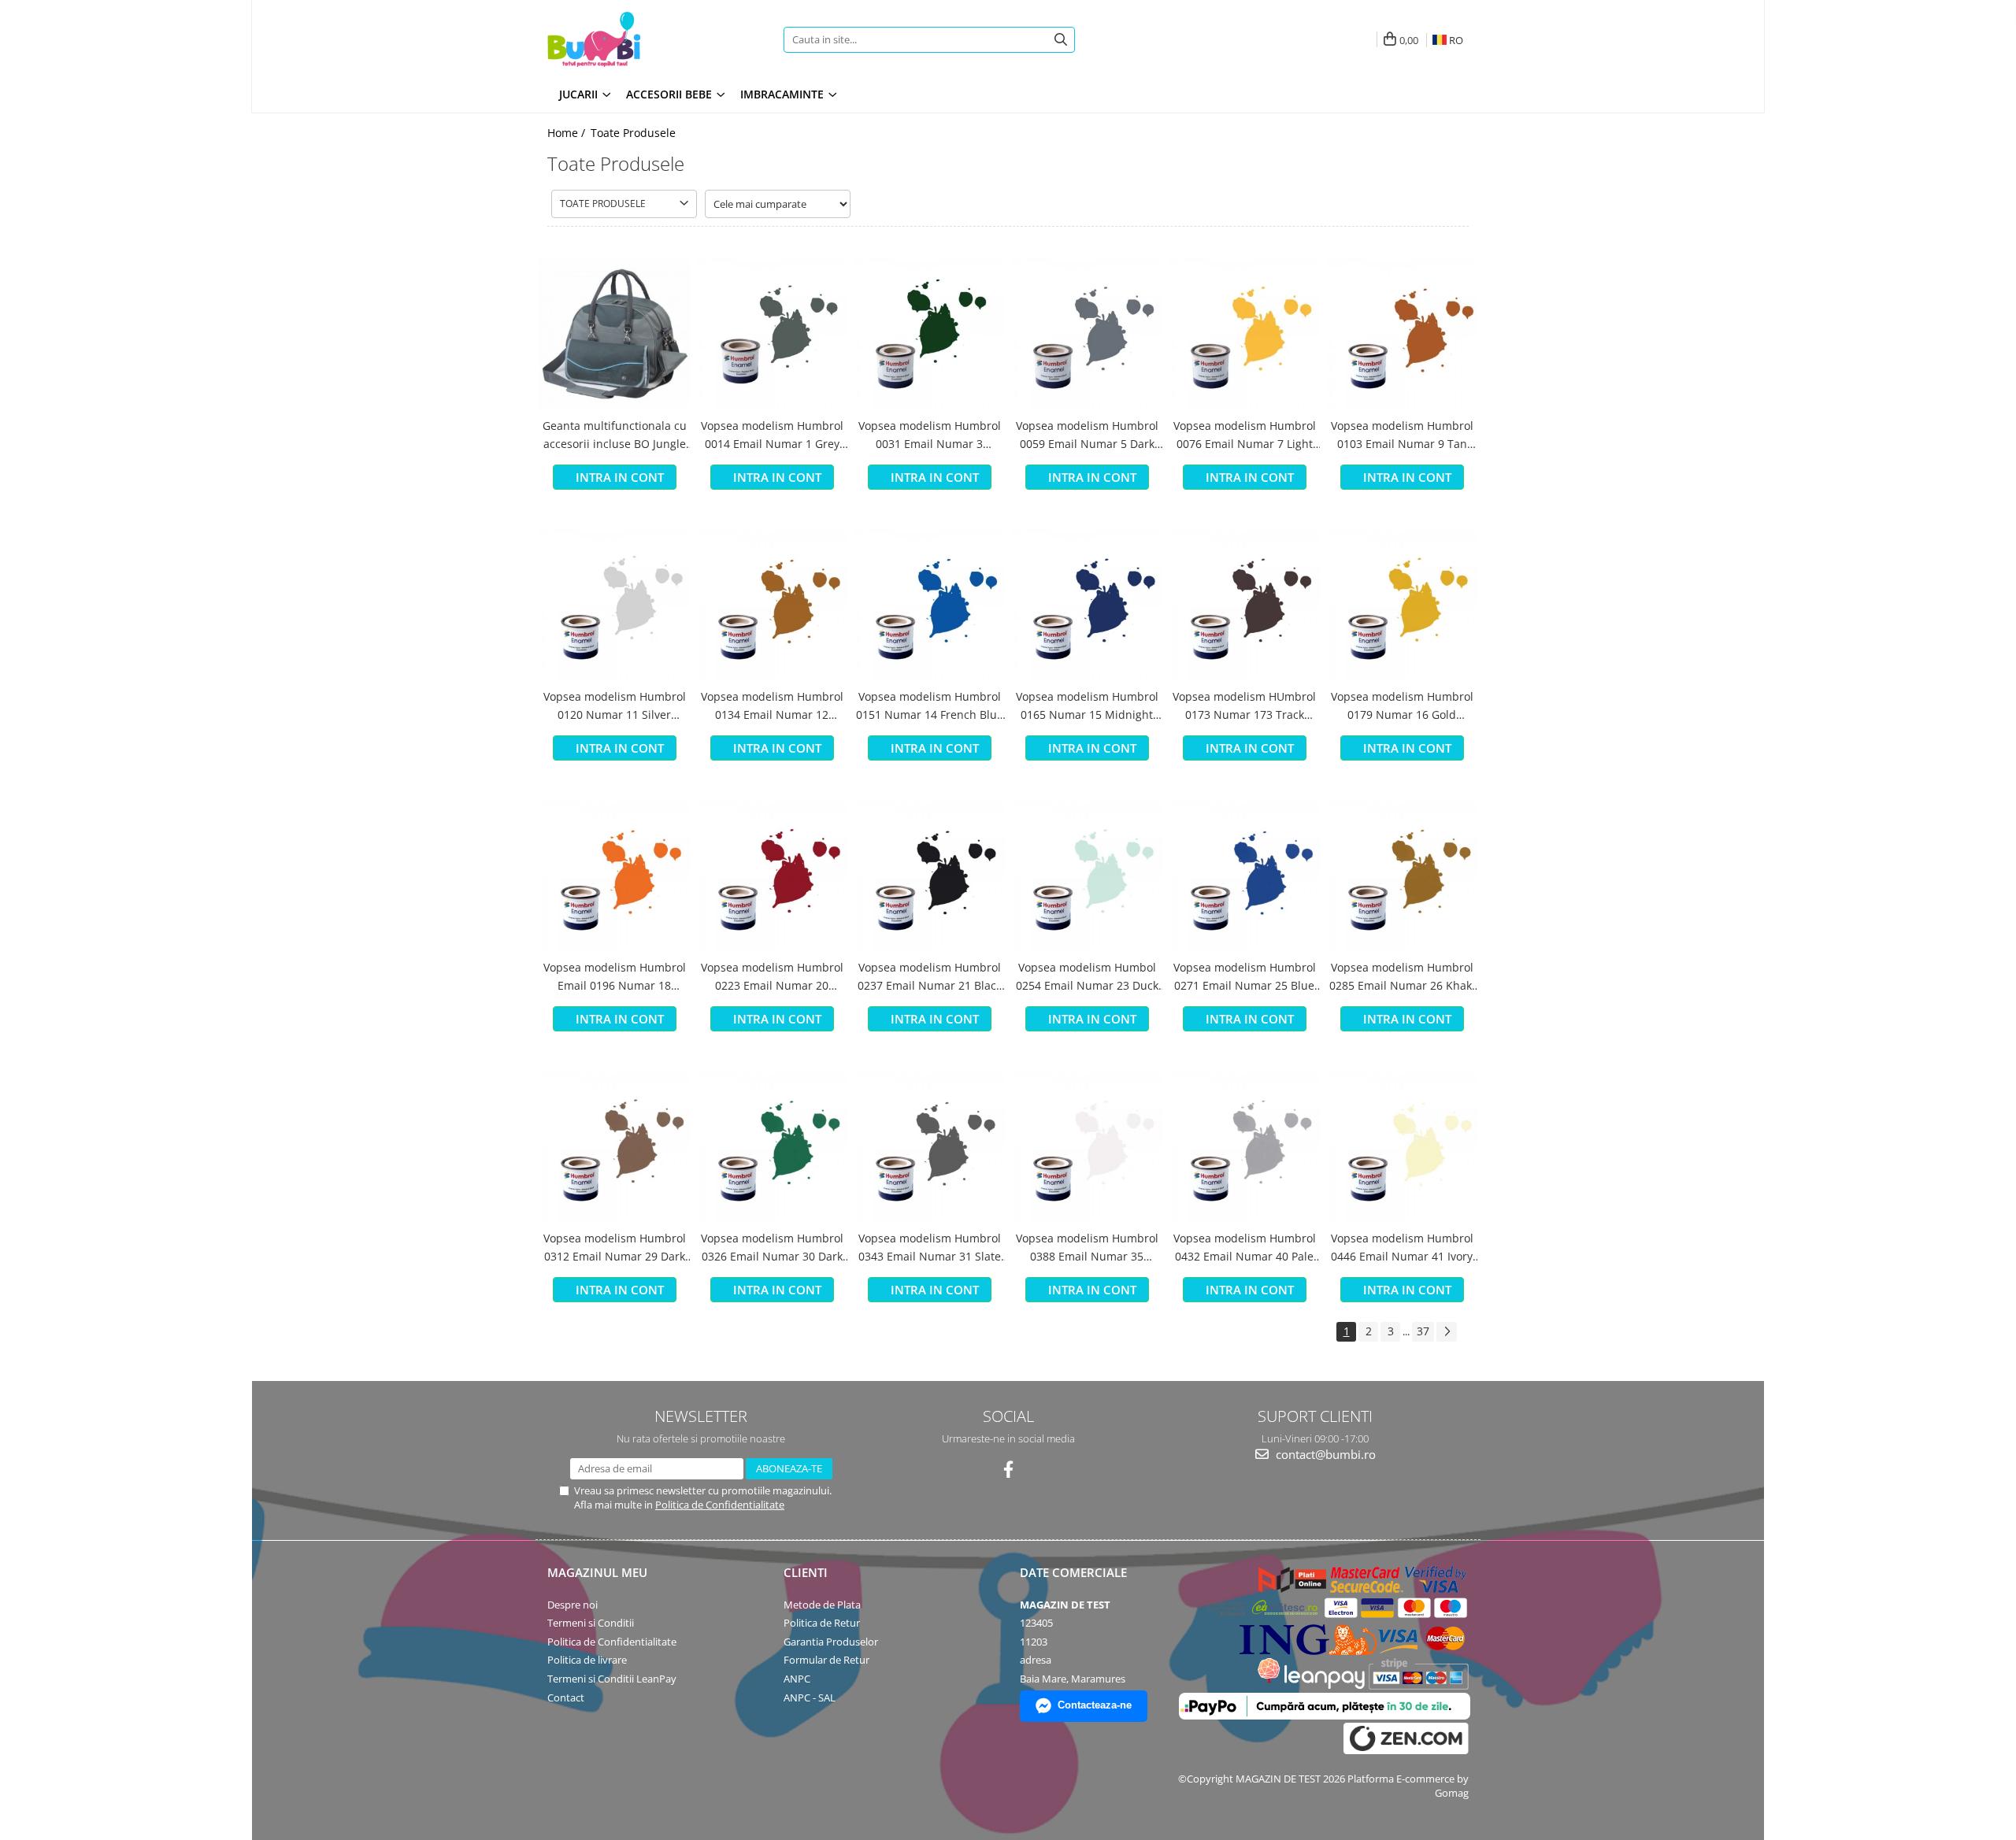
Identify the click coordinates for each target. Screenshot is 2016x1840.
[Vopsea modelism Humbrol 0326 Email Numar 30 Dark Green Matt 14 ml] (772, 1146)
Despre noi (573, 1605)
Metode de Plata (822, 1605)
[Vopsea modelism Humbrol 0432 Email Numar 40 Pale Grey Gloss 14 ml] (1244, 1146)
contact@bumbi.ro (1324, 1454)
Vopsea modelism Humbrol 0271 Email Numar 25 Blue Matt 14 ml (1245, 977)
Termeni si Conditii (591, 1623)
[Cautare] (1061, 40)
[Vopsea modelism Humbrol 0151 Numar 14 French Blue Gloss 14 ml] (929, 605)
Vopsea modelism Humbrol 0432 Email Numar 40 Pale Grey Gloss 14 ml (1245, 1248)
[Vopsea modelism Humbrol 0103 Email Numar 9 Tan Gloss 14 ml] (1402, 334)
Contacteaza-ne (1095, 1705)
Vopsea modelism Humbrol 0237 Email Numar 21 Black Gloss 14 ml (930, 977)
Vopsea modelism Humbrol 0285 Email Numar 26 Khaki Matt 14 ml (1402, 977)
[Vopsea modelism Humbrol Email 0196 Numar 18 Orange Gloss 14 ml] (614, 876)
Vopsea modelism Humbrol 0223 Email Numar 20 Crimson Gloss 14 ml (772, 977)
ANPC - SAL (810, 1697)
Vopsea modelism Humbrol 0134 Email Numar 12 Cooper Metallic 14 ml (772, 706)
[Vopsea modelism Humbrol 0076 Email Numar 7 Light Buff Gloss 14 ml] (1244, 334)
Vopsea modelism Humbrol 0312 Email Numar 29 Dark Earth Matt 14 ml (615, 1248)
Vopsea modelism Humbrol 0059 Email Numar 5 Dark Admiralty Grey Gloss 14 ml (1087, 435)
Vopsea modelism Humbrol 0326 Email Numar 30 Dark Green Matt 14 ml (772, 1248)
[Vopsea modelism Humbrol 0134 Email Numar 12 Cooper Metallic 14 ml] (772, 605)
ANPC (797, 1679)
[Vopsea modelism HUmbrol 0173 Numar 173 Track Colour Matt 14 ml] (1244, 605)
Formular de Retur (826, 1660)
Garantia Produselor (831, 1642)
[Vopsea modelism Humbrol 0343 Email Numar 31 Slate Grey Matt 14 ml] (929, 1146)
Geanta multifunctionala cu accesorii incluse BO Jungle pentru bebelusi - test (615, 435)
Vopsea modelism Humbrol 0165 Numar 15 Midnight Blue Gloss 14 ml (1087, 706)
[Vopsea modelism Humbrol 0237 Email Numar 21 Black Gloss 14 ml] (929, 876)
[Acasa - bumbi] (646, 39)
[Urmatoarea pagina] (1447, 1332)
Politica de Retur (822, 1623)
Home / (568, 133)
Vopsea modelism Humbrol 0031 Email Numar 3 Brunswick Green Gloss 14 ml (930, 435)
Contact (566, 1697)
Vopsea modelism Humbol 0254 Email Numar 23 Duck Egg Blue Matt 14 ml (1087, 977)
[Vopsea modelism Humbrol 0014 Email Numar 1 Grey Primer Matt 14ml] (772, 334)
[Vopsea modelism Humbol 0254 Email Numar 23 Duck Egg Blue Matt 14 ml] (1087, 876)
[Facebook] (1008, 1470)
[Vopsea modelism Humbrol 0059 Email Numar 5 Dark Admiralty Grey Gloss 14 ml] (1087, 334)
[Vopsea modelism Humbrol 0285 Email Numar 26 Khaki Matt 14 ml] (1402, 876)
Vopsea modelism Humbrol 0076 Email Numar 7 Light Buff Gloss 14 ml (1245, 435)
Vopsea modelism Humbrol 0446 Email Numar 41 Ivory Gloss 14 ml (1402, 1248)
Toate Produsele (633, 133)
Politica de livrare (587, 1660)
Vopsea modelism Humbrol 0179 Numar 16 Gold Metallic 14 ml (1402, 706)
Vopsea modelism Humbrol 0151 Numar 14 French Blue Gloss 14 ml (930, 706)
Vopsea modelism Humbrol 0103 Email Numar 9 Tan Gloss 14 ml (1402, 435)
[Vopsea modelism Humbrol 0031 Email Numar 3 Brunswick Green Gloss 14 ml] (929, 334)
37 (1423, 1331)
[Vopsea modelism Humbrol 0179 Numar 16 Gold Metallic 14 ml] (1402, 605)
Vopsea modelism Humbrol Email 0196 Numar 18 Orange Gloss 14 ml (615, 977)
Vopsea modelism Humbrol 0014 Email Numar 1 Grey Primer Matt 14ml (772, 435)
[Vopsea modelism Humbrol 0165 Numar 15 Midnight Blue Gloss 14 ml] (1087, 605)
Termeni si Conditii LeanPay (612, 1679)
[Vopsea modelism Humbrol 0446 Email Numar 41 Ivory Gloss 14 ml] (1402, 1146)
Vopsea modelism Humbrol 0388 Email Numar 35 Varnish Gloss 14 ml (1087, 1248)
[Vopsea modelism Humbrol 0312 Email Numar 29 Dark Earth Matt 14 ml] (614, 1146)
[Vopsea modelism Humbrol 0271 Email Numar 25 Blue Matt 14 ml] (1244, 876)
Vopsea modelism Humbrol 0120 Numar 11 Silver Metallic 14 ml (615, 706)
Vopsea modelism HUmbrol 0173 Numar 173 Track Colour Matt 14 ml (1244, 706)
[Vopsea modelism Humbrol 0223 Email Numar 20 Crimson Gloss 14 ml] (772, 876)
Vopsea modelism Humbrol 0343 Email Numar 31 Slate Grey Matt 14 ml (930, 1248)
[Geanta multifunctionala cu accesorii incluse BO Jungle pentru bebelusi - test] (614, 334)
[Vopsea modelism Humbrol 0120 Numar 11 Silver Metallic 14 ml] (614, 605)
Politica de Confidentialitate (720, 1505)
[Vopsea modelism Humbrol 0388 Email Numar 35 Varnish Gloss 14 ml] (1087, 1146)
